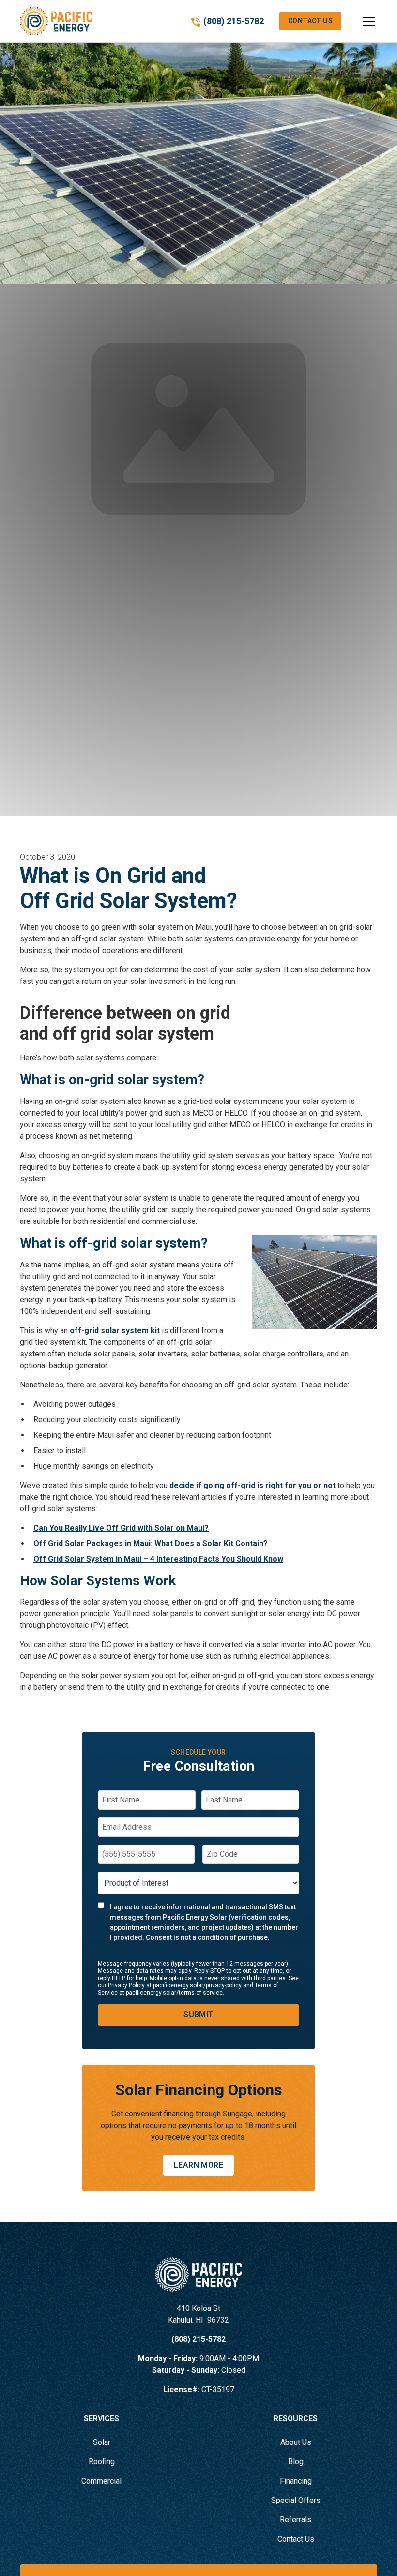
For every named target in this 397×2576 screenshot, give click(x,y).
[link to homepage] (56, 21)
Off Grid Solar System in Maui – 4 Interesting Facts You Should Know (158, 1559)
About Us (296, 2442)
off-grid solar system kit (115, 1331)
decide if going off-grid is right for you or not (252, 1485)
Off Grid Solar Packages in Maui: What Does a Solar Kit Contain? (151, 1543)
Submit (198, 2015)
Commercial (101, 2481)
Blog (296, 2462)
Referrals (296, 2520)
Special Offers (296, 2500)
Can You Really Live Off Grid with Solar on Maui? (121, 1528)
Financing (296, 2481)
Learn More (198, 2165)
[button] (359, 21)
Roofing (102, 2462)
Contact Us (310, 21)
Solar (102, 2442)
